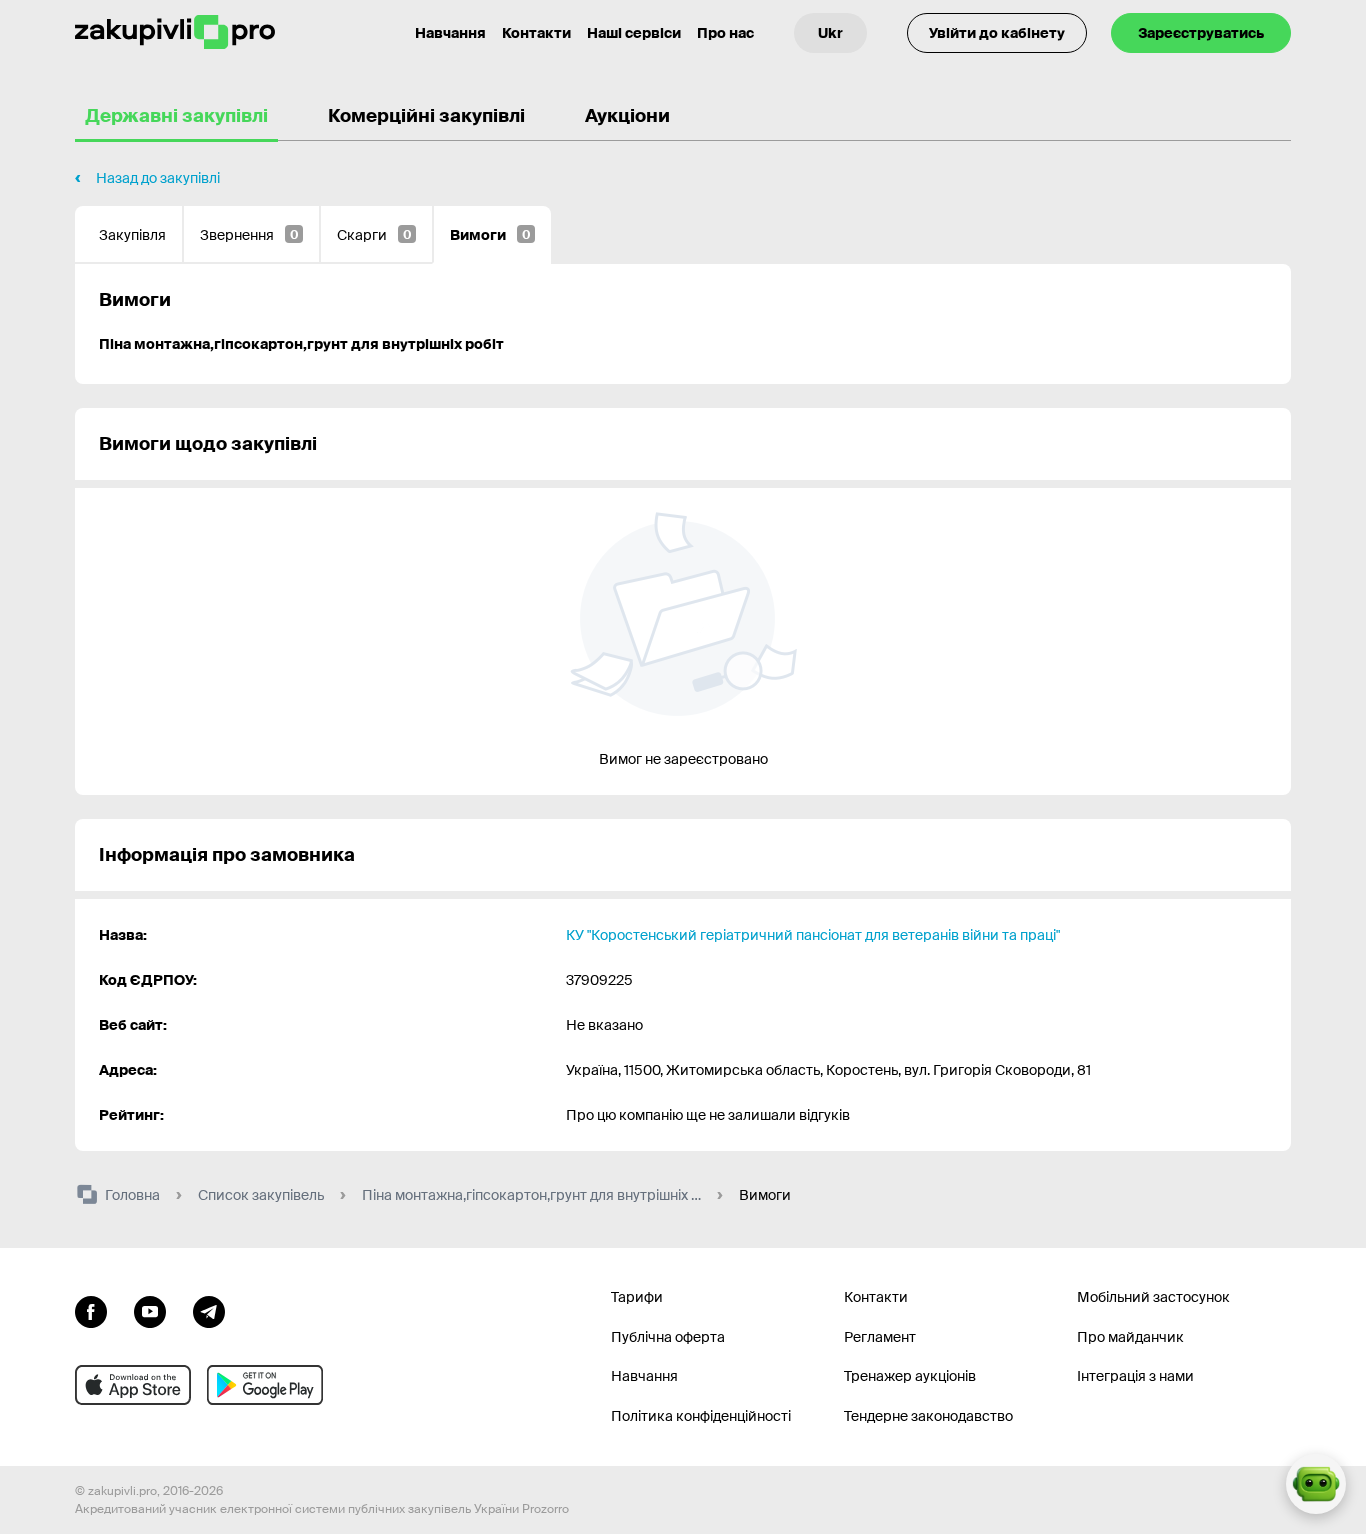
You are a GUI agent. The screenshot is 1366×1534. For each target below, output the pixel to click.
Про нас (725, 33)
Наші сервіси (634, 33)
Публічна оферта (668, 1337)
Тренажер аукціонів (910, 1376)
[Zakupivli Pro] (175, 32)
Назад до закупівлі (158, 178)
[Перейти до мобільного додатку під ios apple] (133, 1385)
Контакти (536, 33)
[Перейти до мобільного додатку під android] (265, 1385)
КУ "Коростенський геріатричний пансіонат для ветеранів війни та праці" (813, 935)
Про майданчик (1130, 1337)
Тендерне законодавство (928, 1416)
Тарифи (637, 1297)
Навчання (450, 33)
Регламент (880, 1337)
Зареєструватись (1201, 33)
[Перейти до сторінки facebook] (91, 1310)
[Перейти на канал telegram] (209, 1310)
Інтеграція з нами (1135, 1376)
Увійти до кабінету (997, 33)
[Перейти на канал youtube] (150, 1310)
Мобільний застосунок (1153, 1297)
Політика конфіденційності (701, 1416)
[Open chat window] (1316, 1484)
